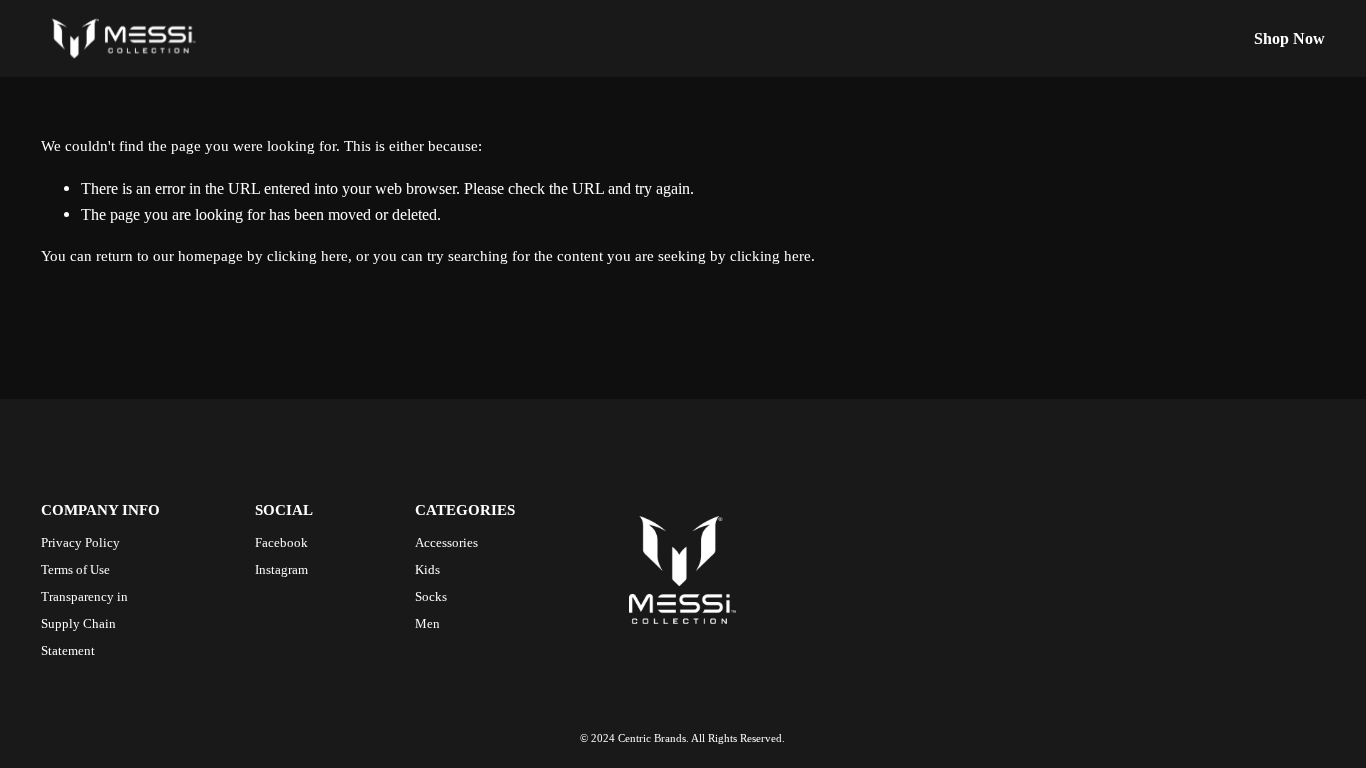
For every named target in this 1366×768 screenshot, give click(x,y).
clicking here (307, 256)
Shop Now (1289, 39)
